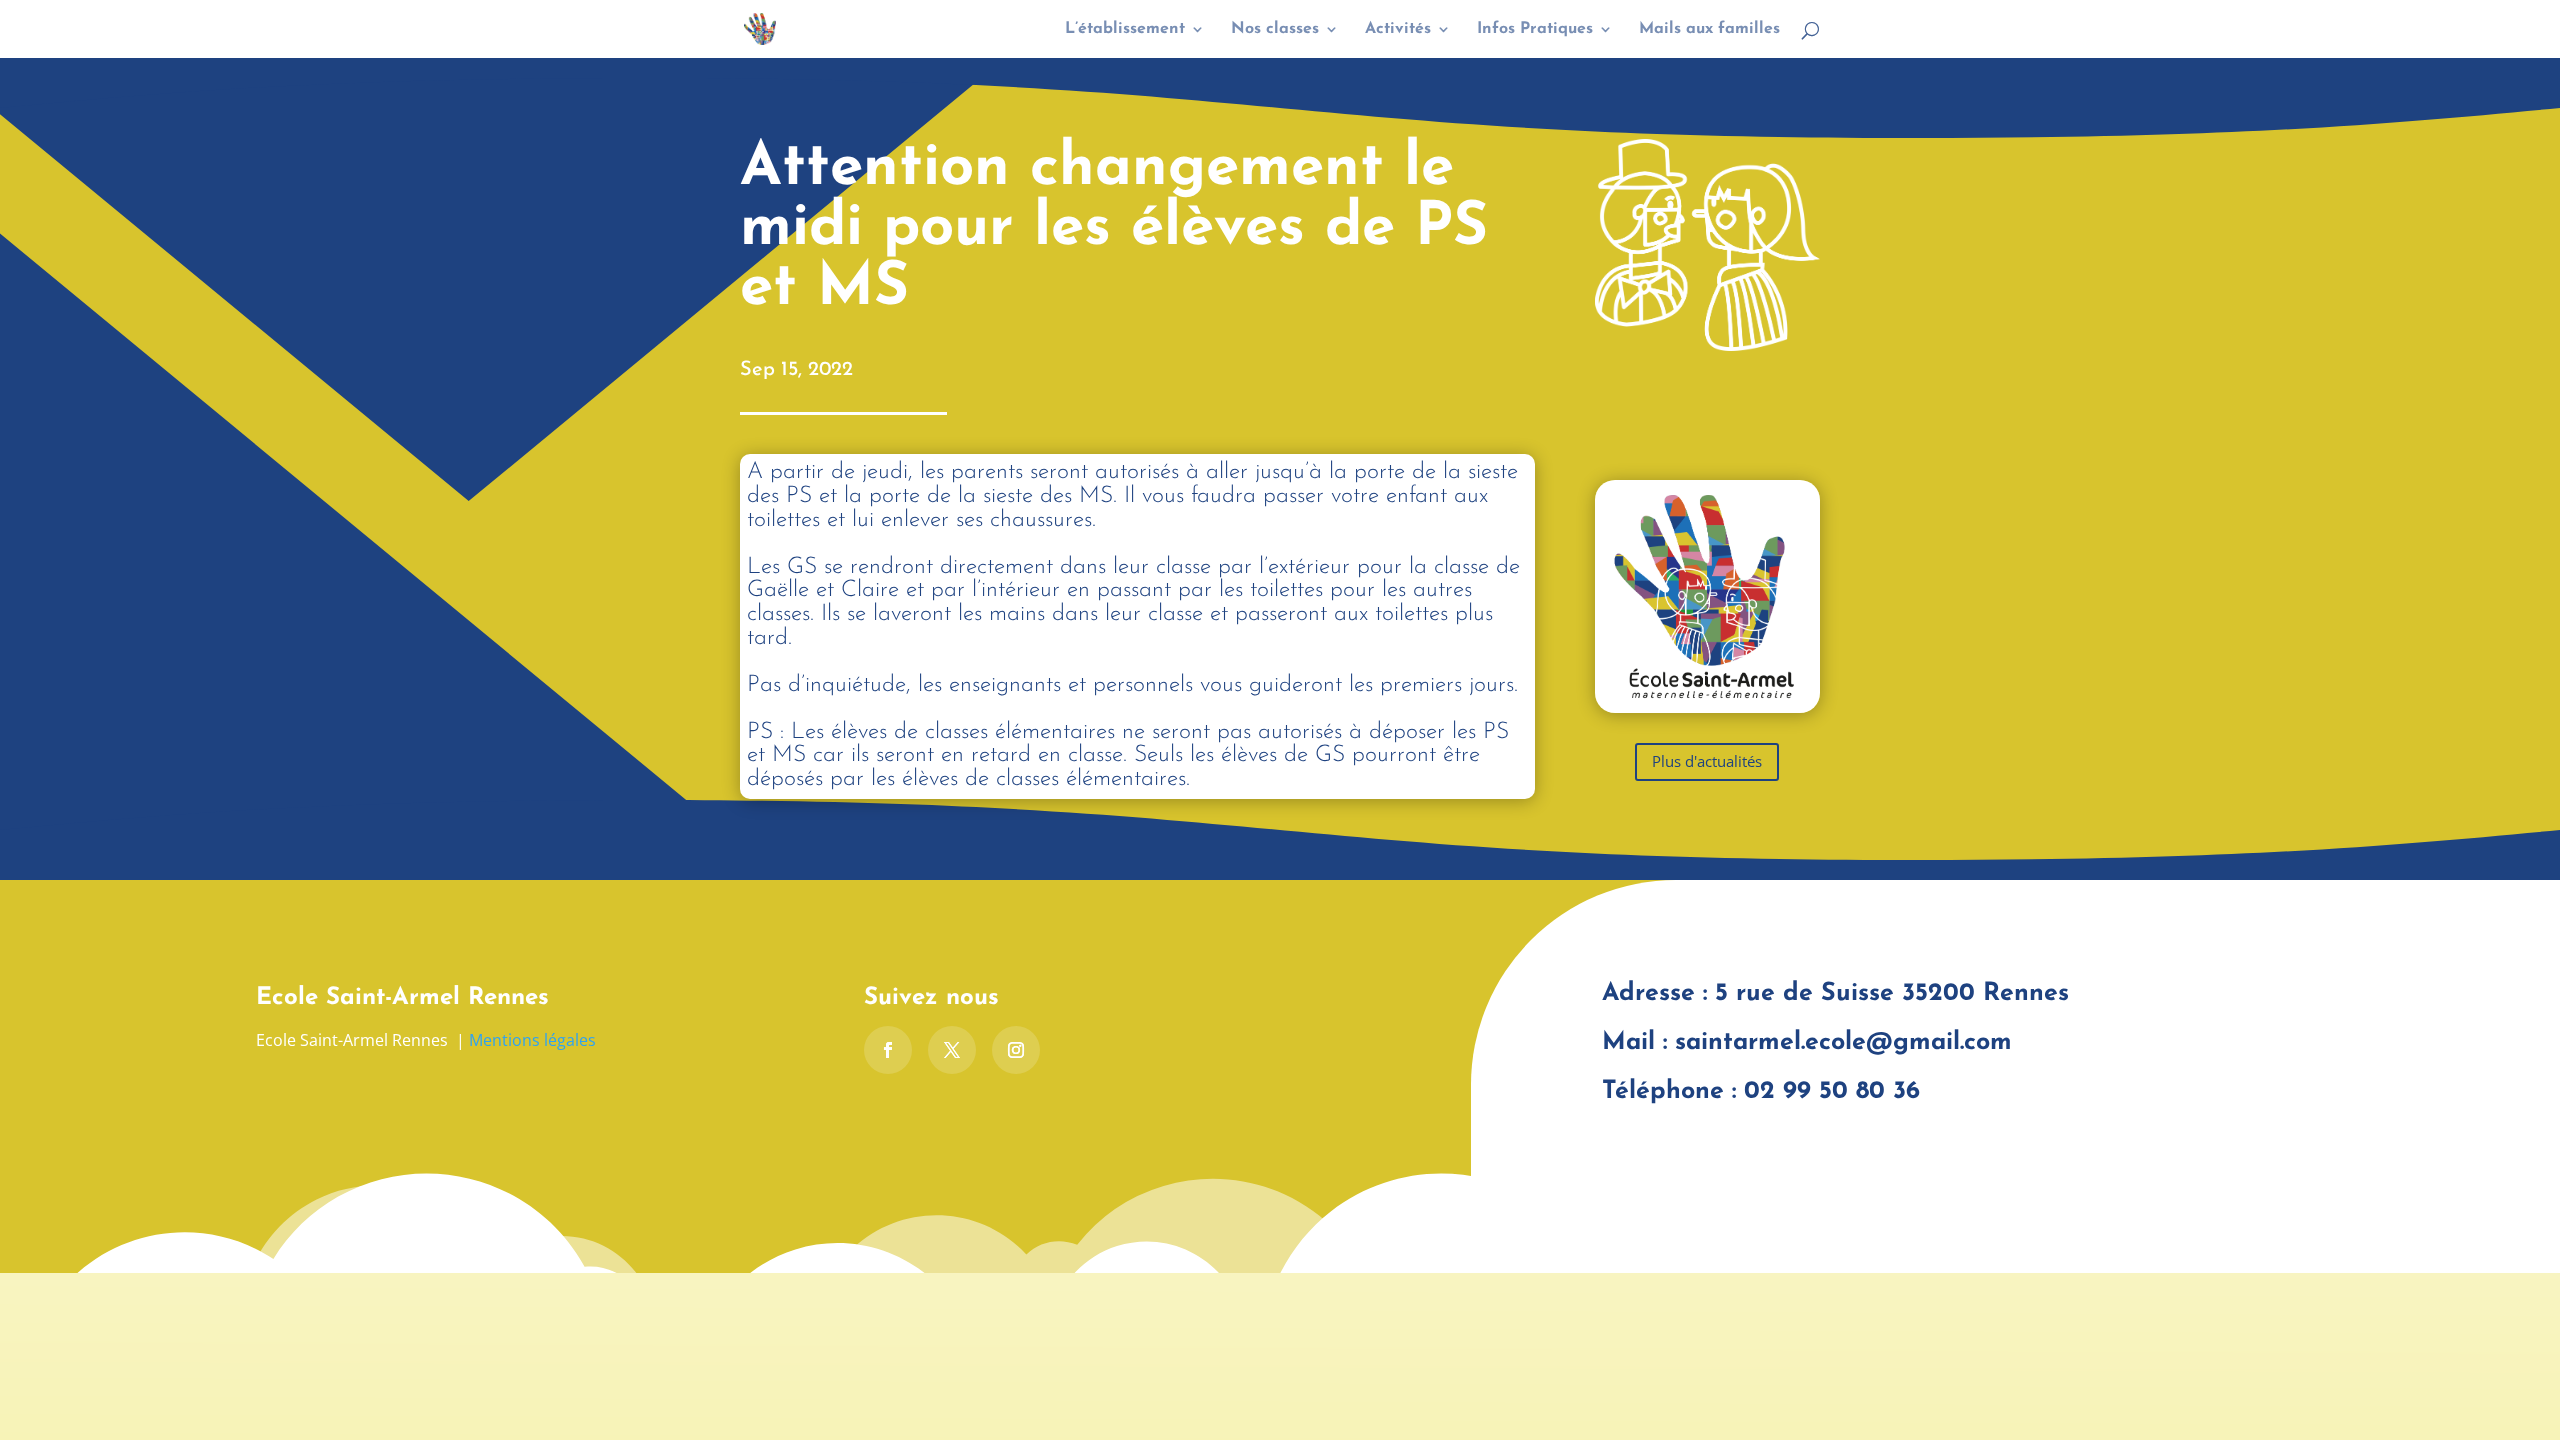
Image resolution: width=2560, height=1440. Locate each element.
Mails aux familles (1709, 29)
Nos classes (1275, 29)
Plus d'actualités (1707, 761)
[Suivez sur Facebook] (888, 1050)
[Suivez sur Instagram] (1016, 1050)
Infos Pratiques (1535, 29)
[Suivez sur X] (952, 1050)
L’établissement (1125, 29)
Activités (1398, 29)
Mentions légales (532, 1040)
